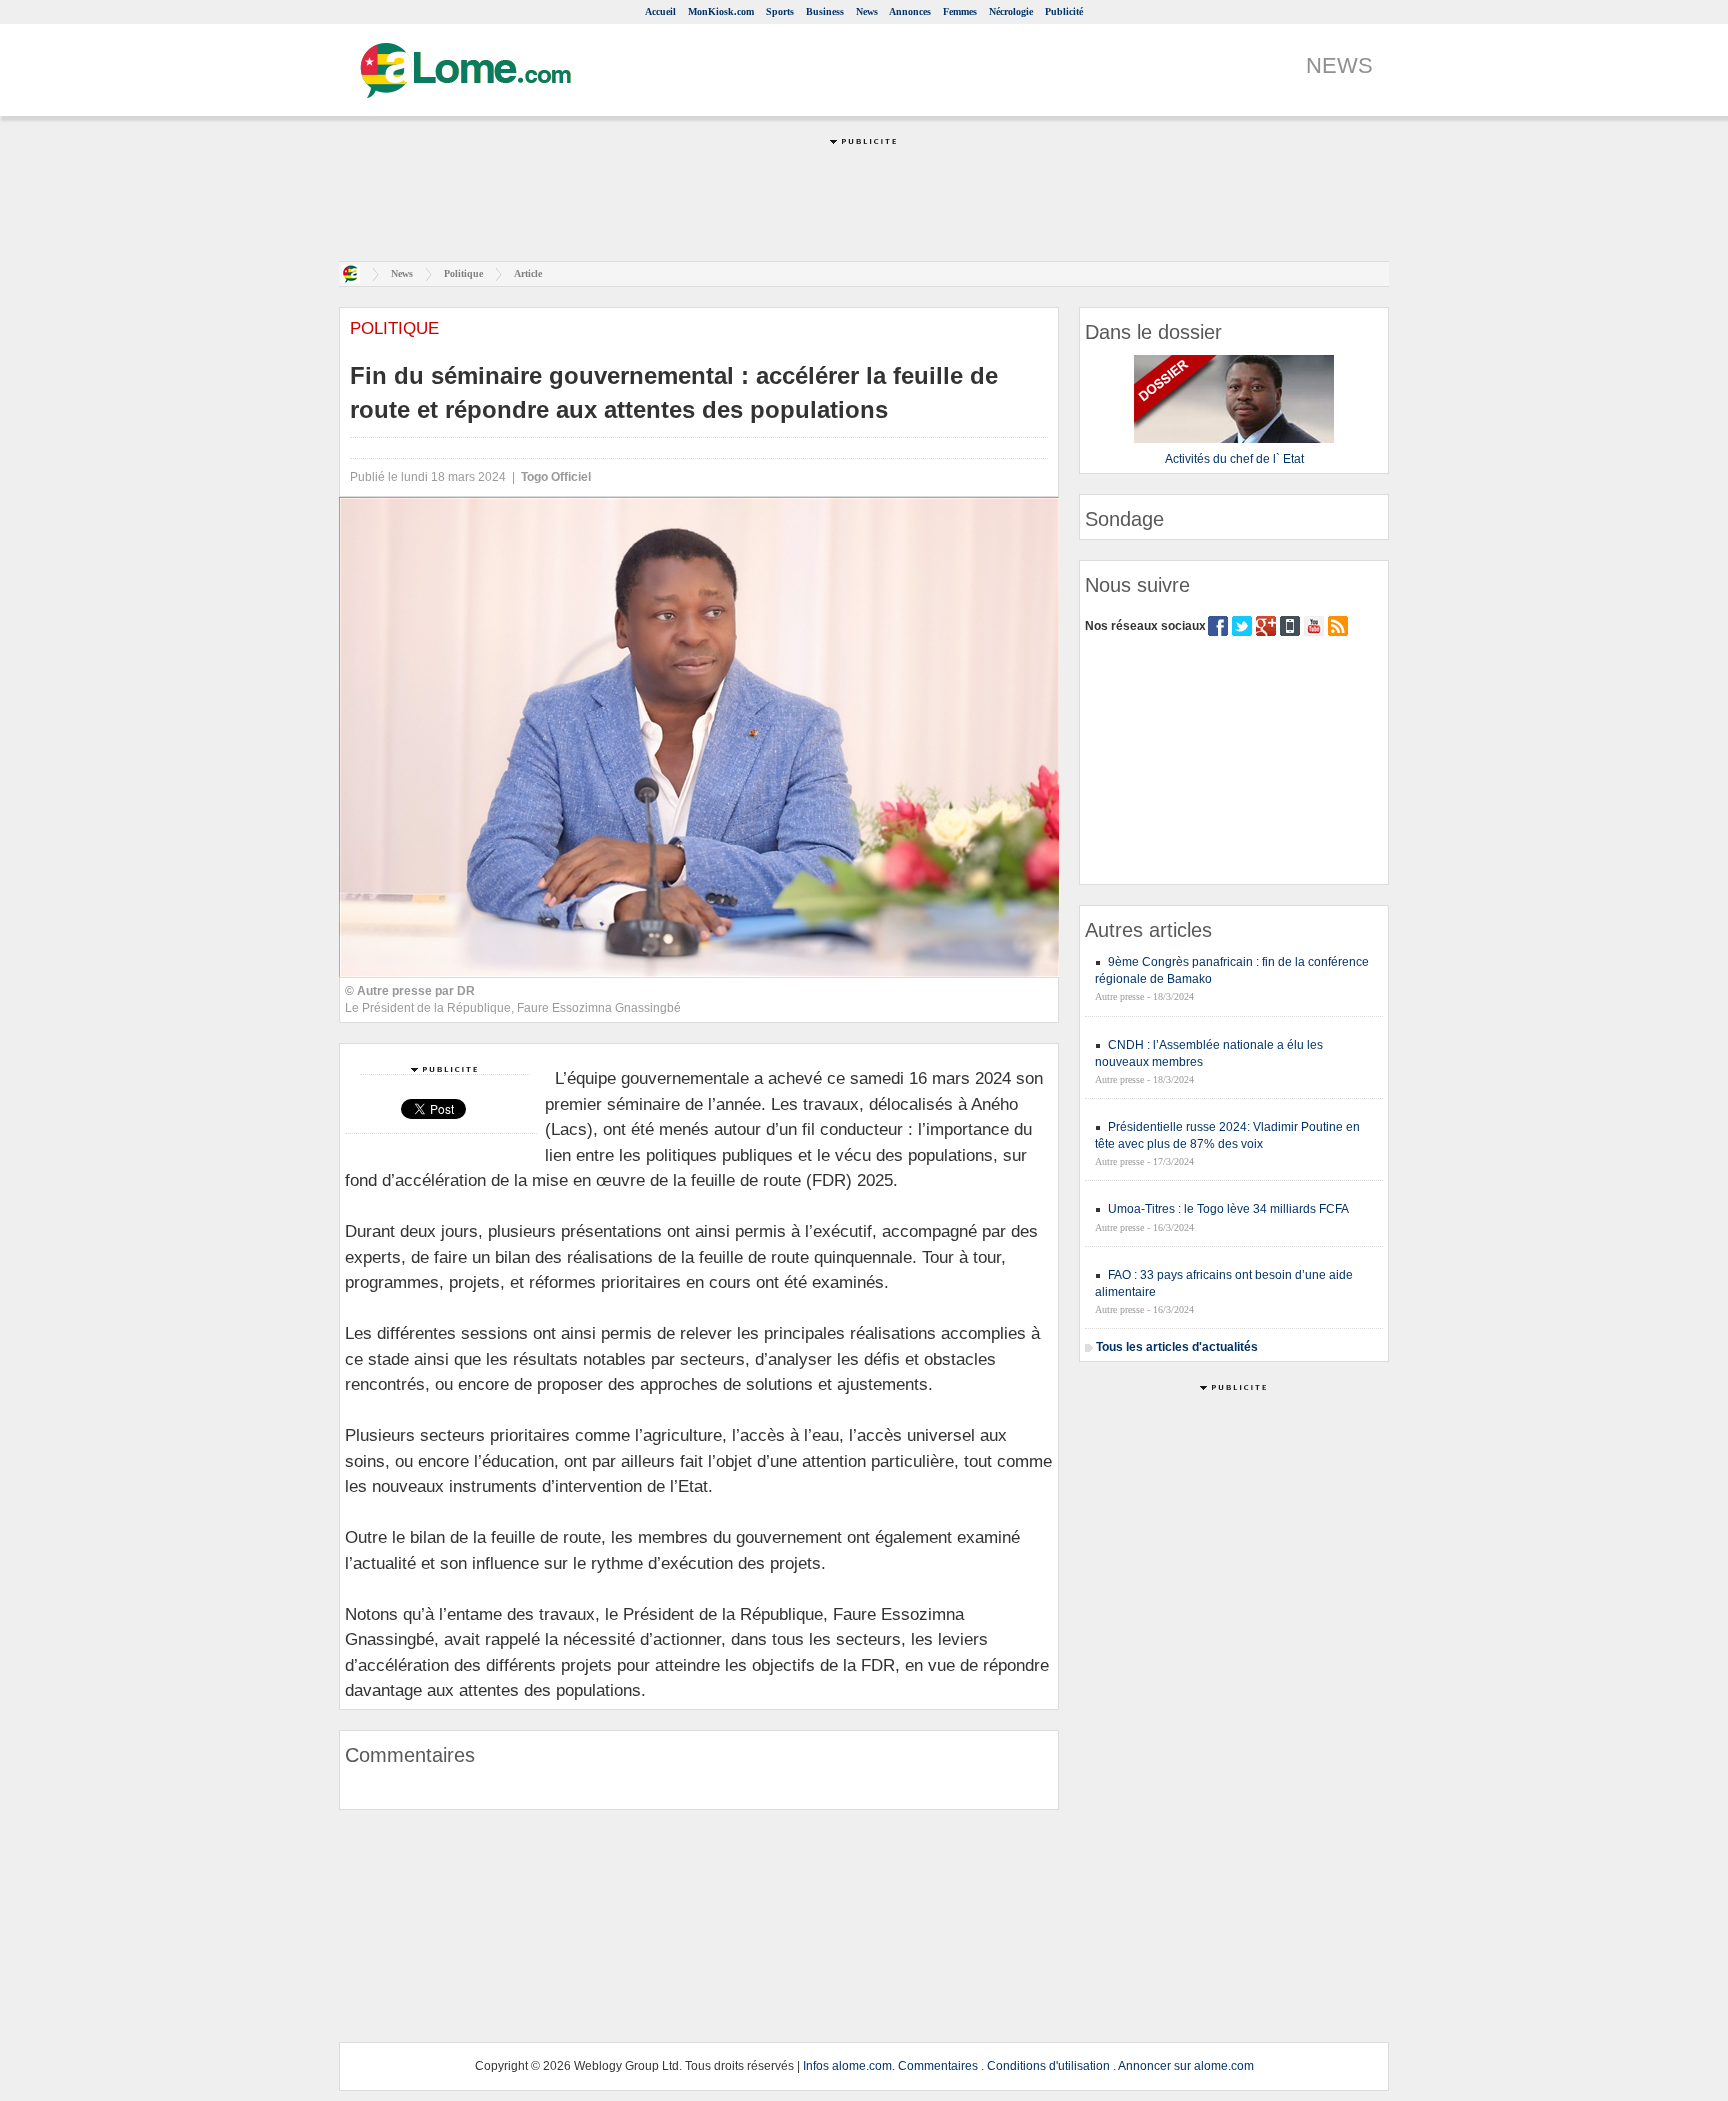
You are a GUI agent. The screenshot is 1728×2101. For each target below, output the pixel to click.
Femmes (960, 11)
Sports (780, 11)
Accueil (660, 11)
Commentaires (938, 2066)
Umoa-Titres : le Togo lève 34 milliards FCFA (1228, 1209)
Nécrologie (1011, 11)
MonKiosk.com (721, 11)
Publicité (1064, 11)
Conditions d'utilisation (1048, 2066)
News (867, 11)
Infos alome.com (847, 2066)
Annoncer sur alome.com (1186, 2066)
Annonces (910, 11)
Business (825, 11)
